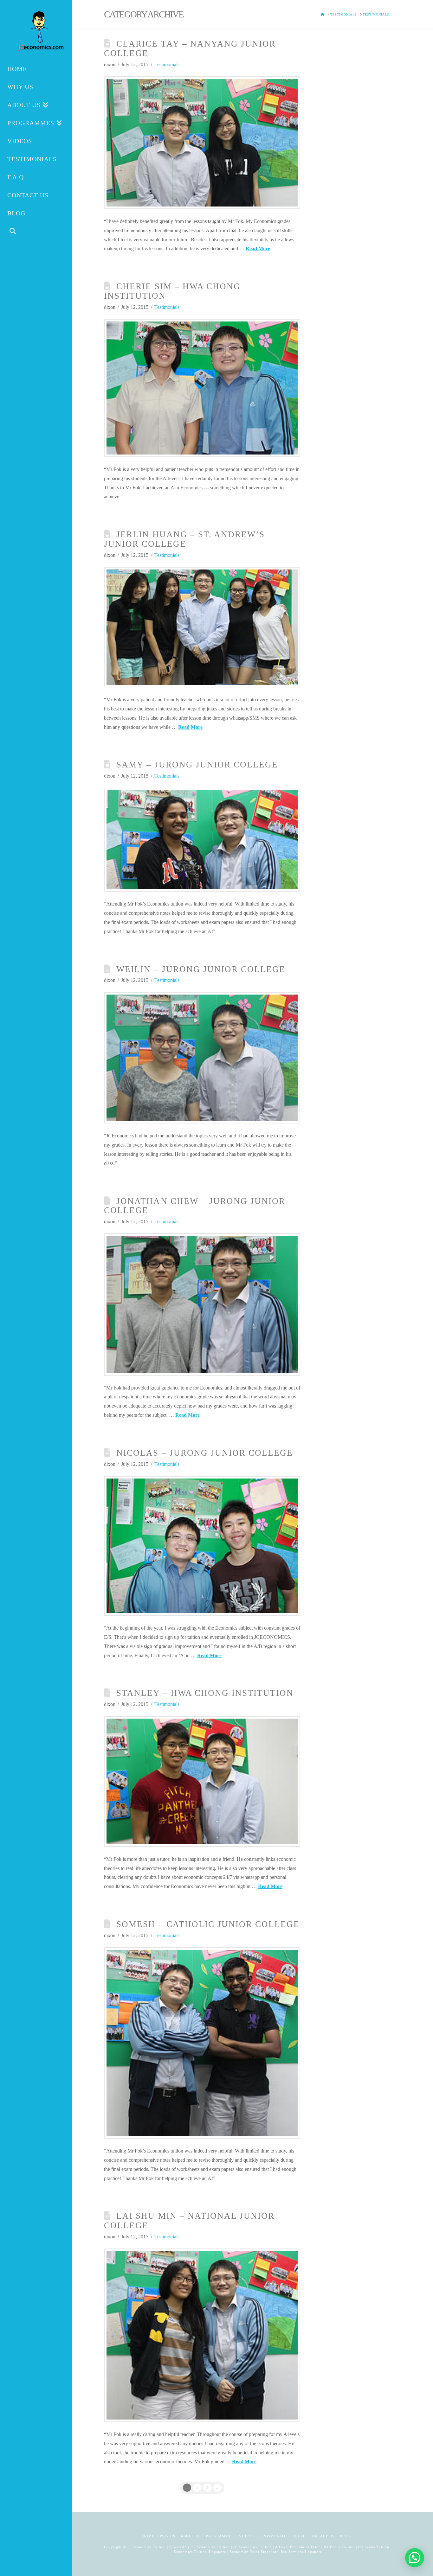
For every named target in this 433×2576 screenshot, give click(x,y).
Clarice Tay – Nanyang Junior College (190, 48)
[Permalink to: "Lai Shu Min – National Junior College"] (202, 2335)
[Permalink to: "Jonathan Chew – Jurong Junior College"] (202, 1304)
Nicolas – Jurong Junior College (205, 1453)
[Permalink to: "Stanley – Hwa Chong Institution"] (202, 1781)
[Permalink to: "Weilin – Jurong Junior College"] (202, 1058)
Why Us (168, 2536)
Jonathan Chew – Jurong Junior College (195, 1206)
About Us (191, 2536)
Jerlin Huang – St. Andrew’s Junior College (184, 539)
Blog (345, 2536)
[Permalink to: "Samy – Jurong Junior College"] (202, 840)
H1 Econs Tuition (339, 2547)
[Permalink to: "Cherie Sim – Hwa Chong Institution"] (202, 388)
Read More (258, 248)
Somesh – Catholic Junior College (208, 1924)
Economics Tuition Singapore (200, 2552)
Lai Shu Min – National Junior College (189, 2221)
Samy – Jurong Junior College (197, 765)
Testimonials (167, 64)
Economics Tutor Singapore (254, 2552)
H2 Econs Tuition (374, 2547)
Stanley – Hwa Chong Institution (205, 1693)
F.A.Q (299, 2536)
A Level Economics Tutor (298, 2547)
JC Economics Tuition (210, 2547)
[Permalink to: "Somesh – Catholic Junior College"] (202, 2043)
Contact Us (322, 2536)
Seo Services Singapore (301, 2552)
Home (149, 2536)
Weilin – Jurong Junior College (201, 969)
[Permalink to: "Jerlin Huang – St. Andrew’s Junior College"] (202, 627)
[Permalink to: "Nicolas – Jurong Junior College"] (202, 1546)
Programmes (220, 2536)
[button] (415, 2558)
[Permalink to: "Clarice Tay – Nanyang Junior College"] (202, 143)
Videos (246, 2536)
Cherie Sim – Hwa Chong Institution (172, 291)
